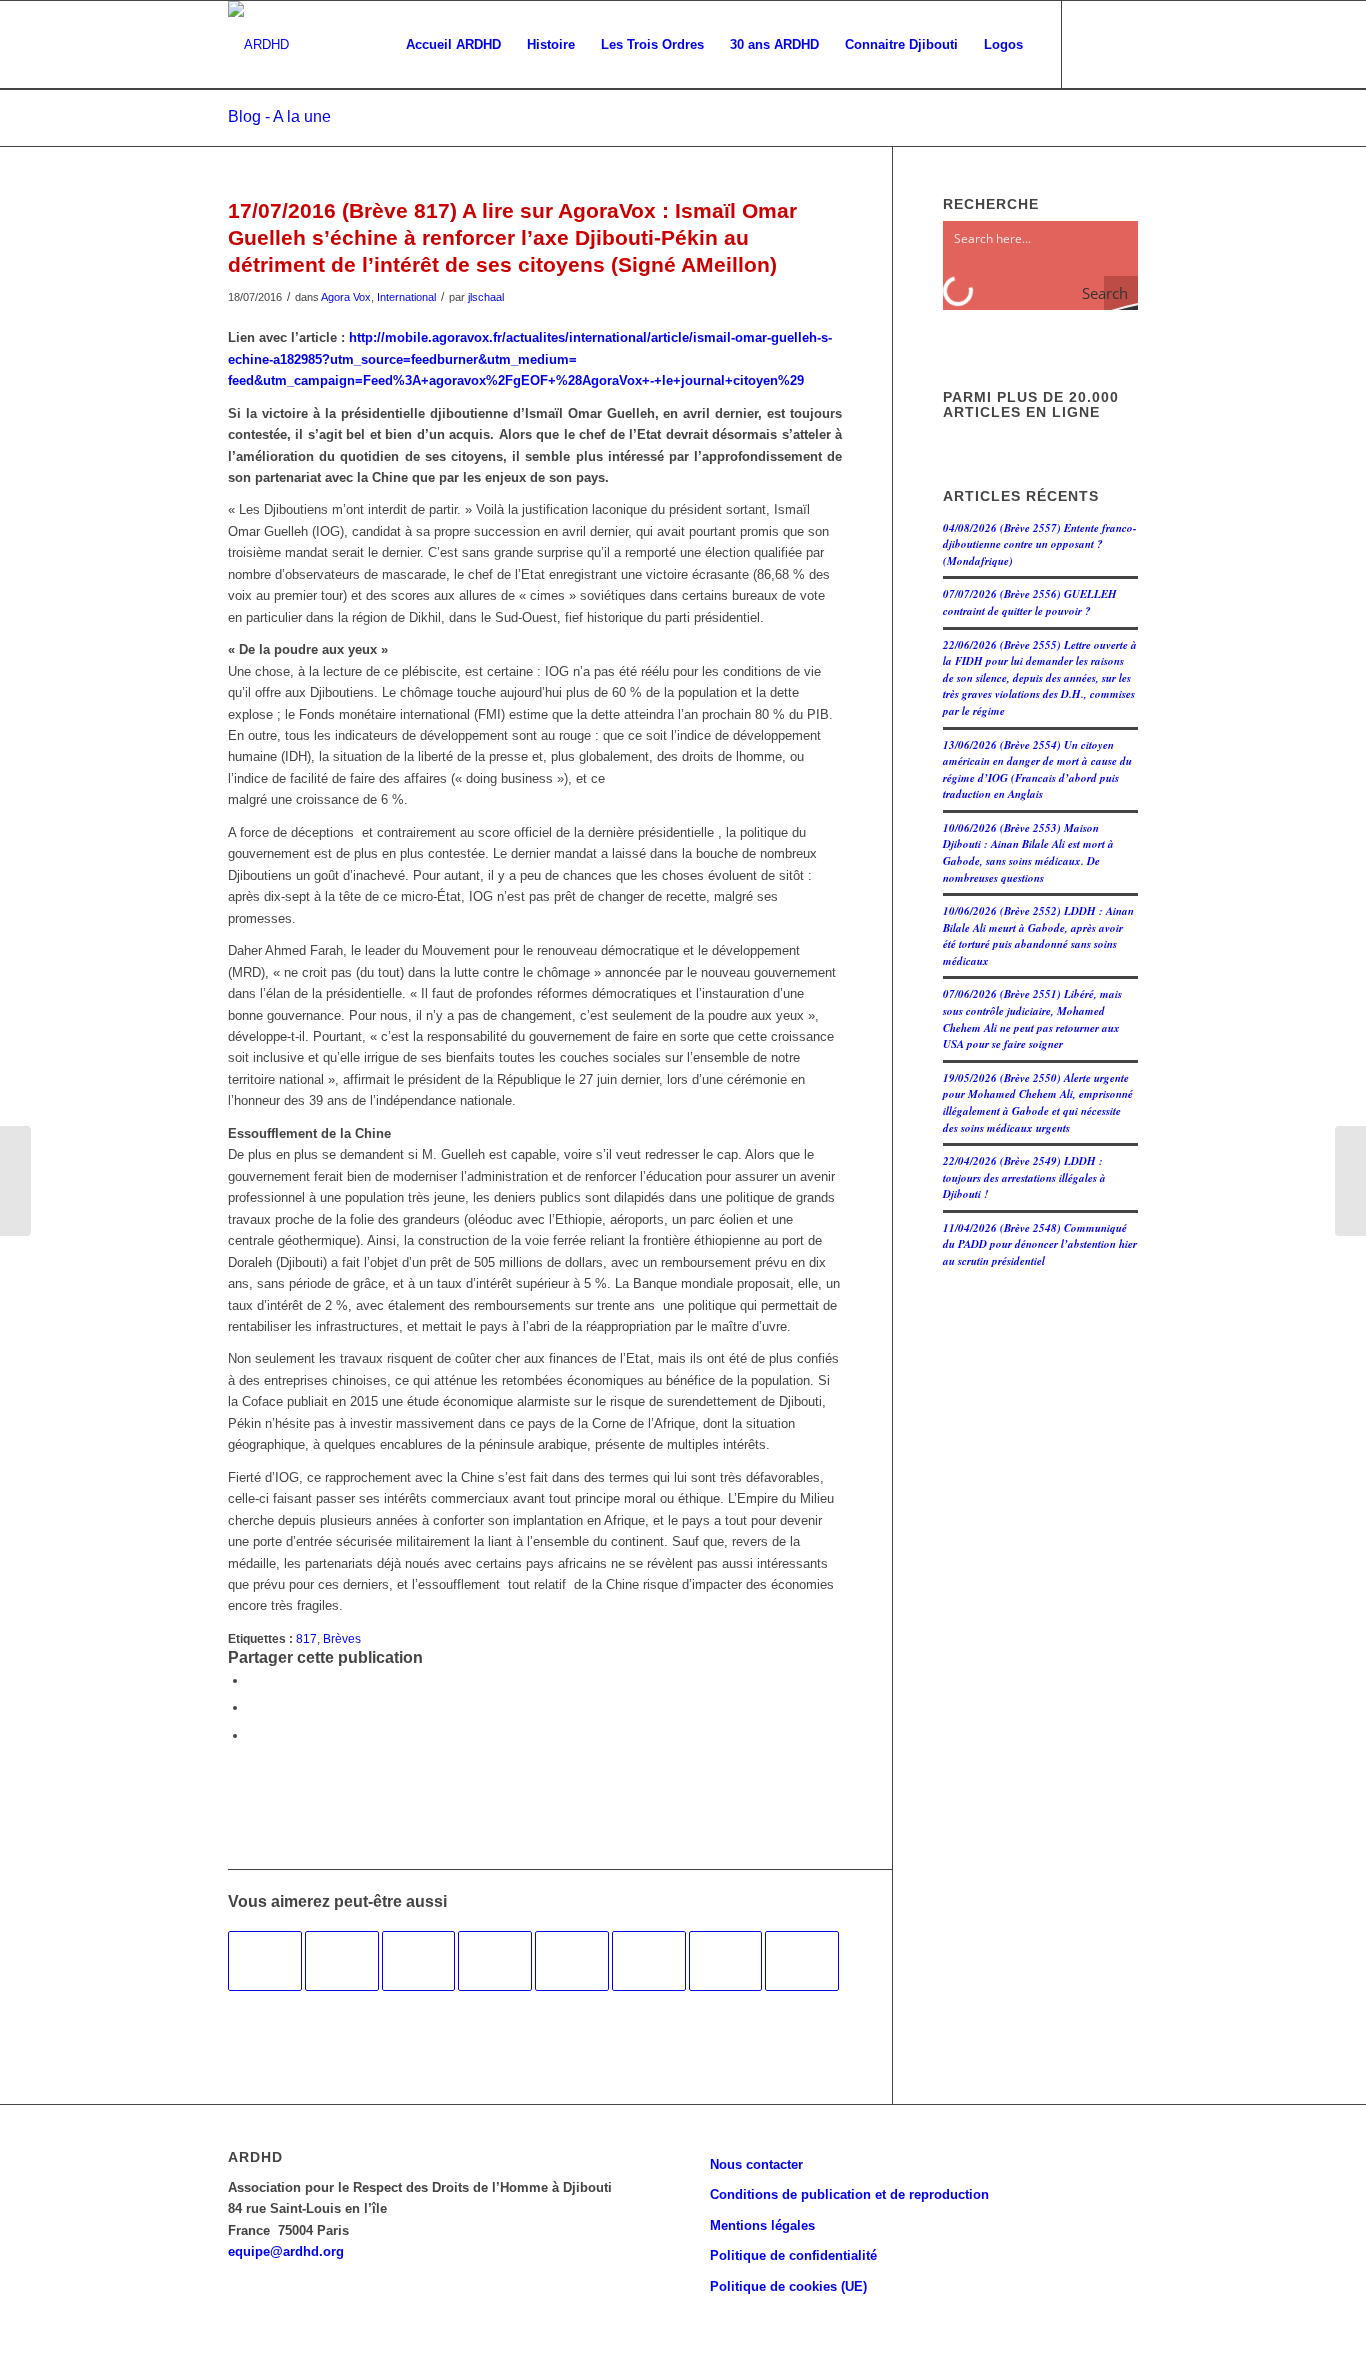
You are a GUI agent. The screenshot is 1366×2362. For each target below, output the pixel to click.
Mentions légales (762, 2225)
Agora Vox (346, 297)
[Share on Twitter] (253, 1735)
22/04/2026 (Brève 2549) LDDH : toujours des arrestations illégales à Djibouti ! (1024, 1177)
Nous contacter (756, 2164)
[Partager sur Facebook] (253, 1680)
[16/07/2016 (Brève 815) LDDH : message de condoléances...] (15, 1181)
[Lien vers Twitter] (1123, 44)
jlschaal (486, 297)
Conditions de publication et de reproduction (849, 2194)
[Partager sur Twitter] (253, 1707)
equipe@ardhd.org (286, 2251)
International (406, 297)
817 (306, 1638)
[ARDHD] (258, 45)
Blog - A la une (279, 116)
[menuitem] (453, 45)
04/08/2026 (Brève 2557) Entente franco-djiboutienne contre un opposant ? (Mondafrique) (1040, 544)
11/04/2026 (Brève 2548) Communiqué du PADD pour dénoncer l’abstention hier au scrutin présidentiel (1040, 1244)
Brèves (342, 1638)
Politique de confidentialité (793, 2255)
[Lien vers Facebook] (1093, 44)
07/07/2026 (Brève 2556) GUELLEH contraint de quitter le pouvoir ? (1030, 602)
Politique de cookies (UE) (788, 2286)
